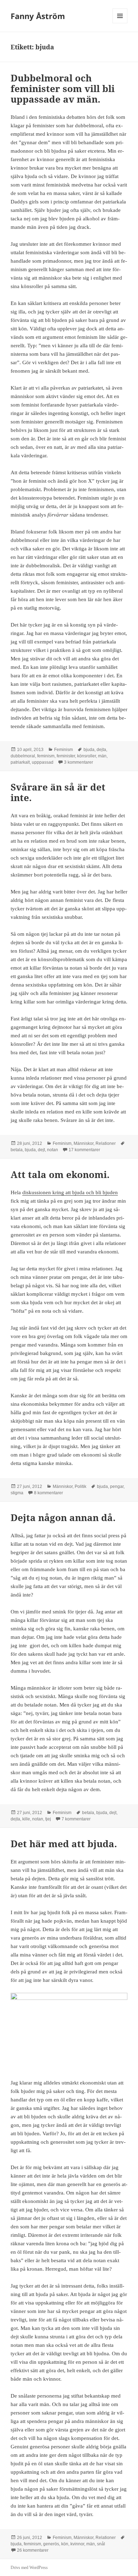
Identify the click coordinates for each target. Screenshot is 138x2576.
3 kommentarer (79, 762)
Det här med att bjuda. (64, 1844)
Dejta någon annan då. (63, 1518)
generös (51, 2544)
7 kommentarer (76, 1819)
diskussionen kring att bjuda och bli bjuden (70, 1192)
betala (17, 1150)
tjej (48, 1819)
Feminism (64, 750)
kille (26, 1819)
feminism (46, 756)
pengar (117, 1487)
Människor (84, 1143)
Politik (80, 1487)
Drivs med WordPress (29, 2568)
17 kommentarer (84, 1150)
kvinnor (77, 2544)
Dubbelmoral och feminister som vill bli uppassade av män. (63, 88)
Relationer (106, 1143)
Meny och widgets (120, 23)
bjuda (89, 750)
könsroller (87, 756)
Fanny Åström (38, 16)
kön (65, 2544)
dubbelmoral (23, 756)
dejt (41, 1150)
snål (101, 2544)
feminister (66, 756)
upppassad (43, 762)
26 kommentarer (33, 2550)
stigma (17, 1493)
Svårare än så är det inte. (58, 792)
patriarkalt (20, 762)
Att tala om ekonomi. (60, 1174)
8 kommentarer (48, 1493)
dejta (101, 750)
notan (53, 1150)
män (102, 756)
